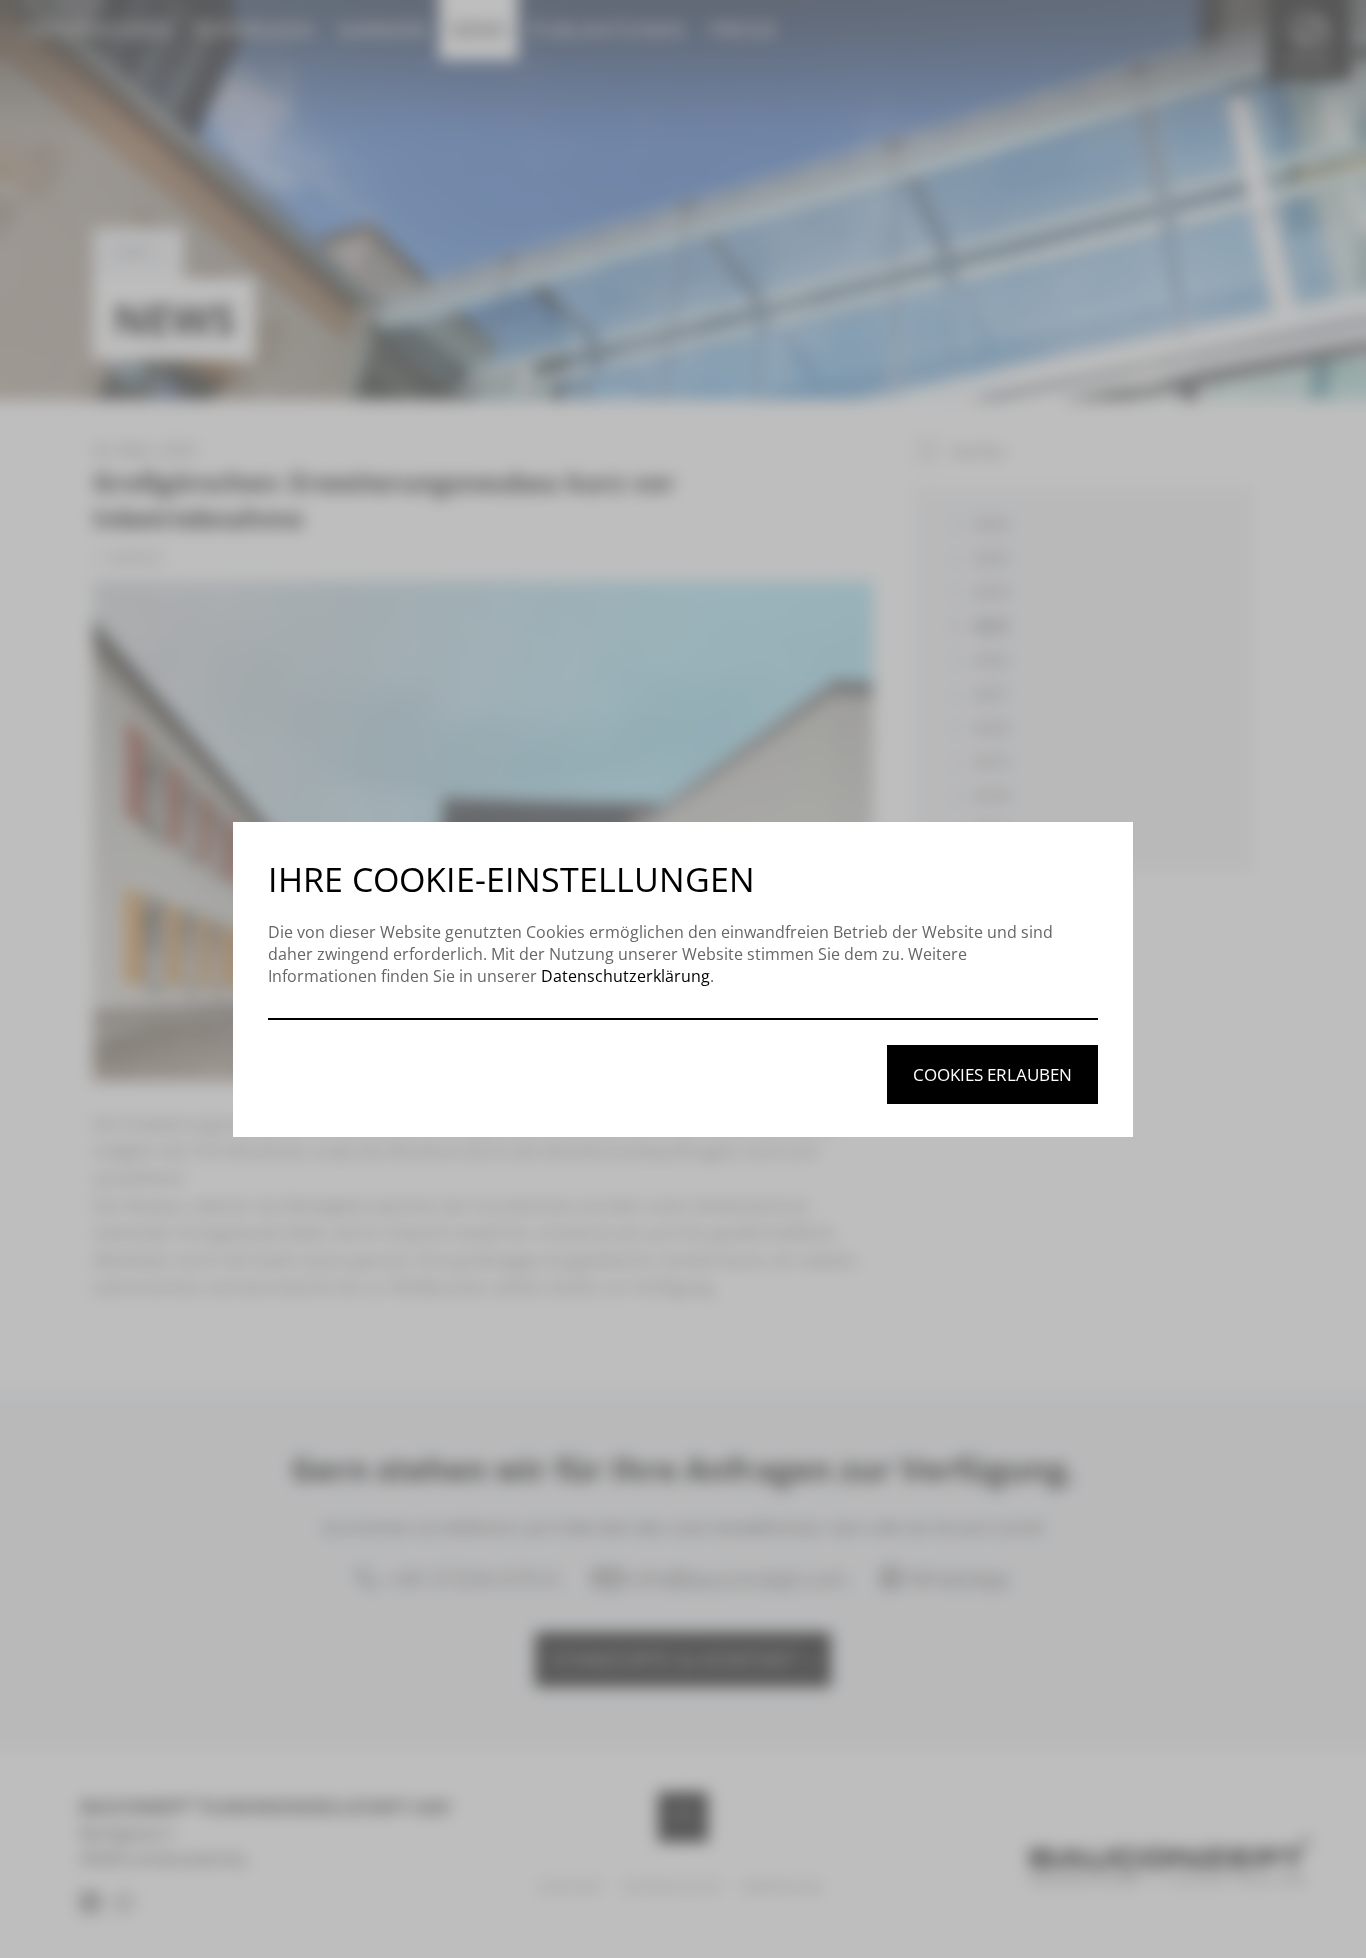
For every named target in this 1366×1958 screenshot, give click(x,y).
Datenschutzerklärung (625, 976)
